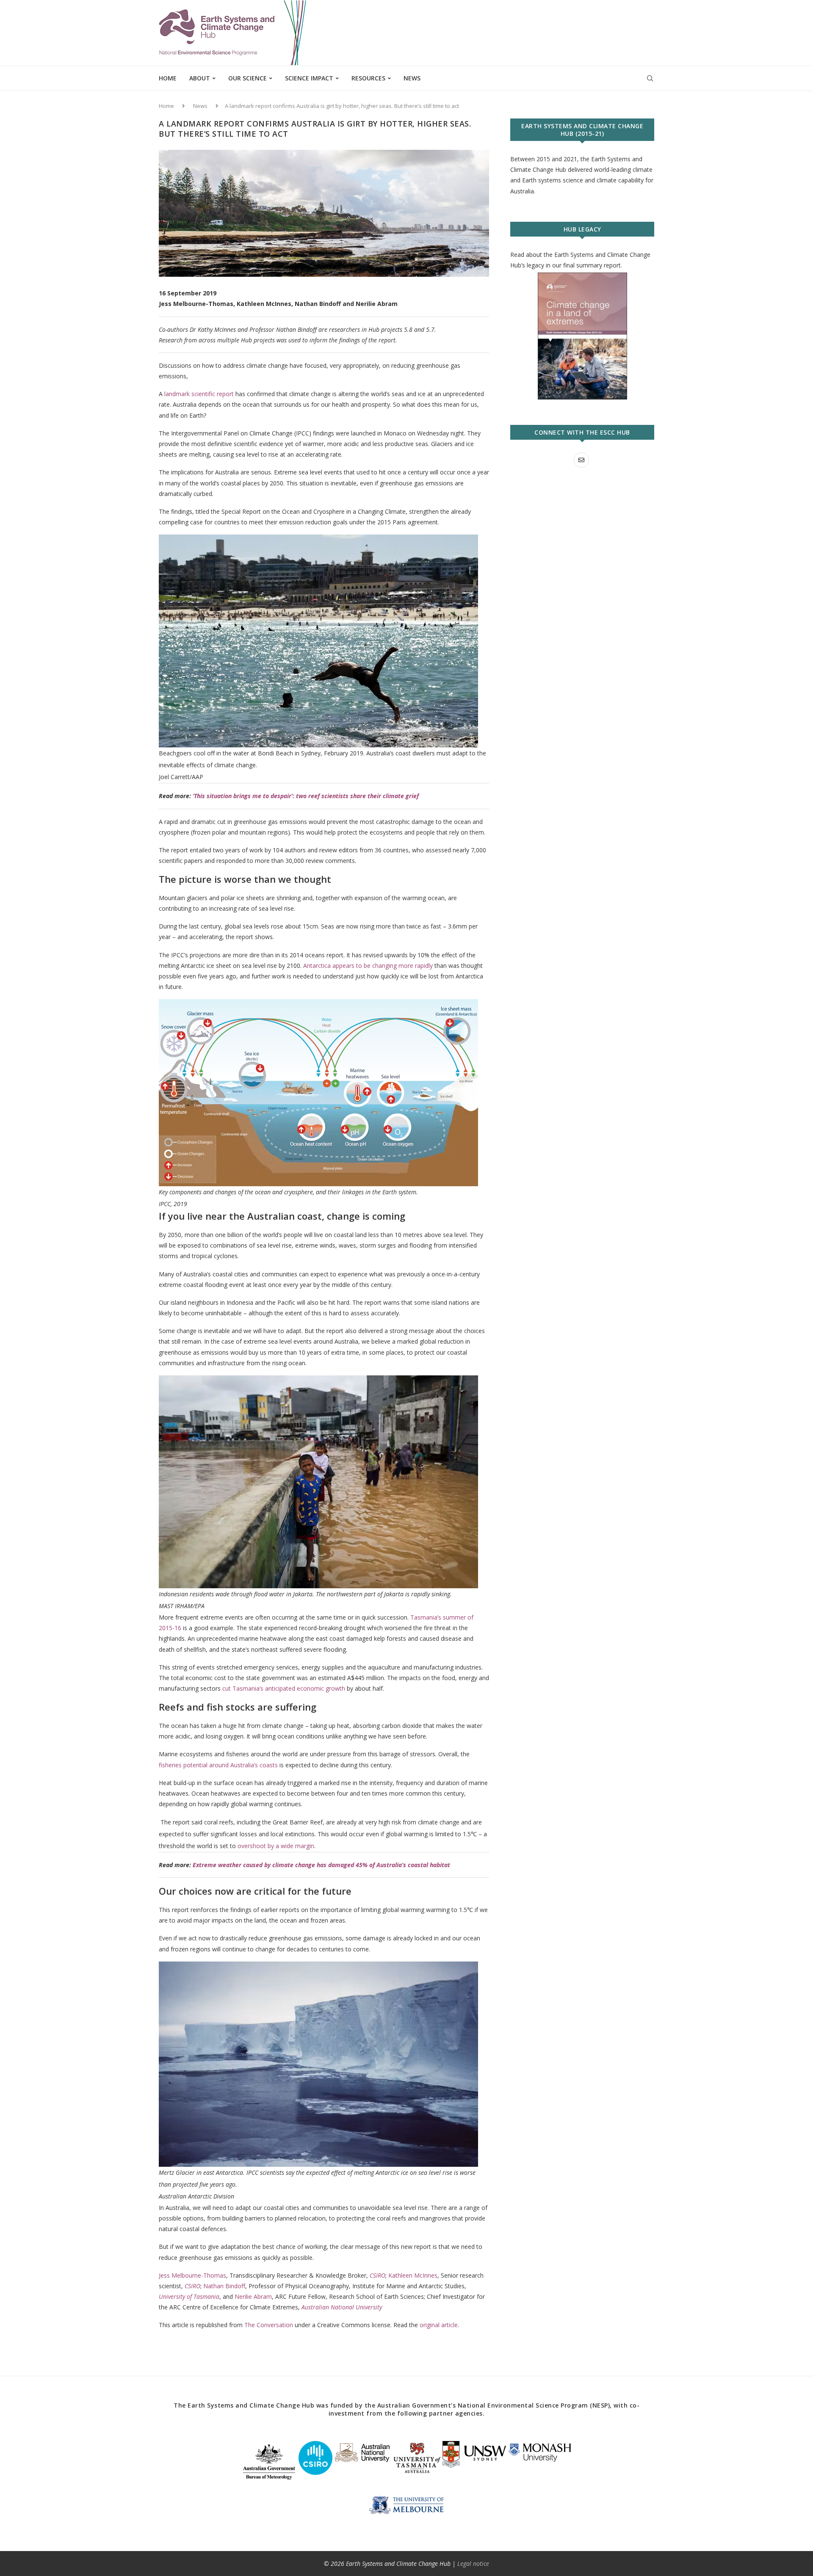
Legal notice (473, 2564)
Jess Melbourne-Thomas (192, 2275)
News (412, 78)
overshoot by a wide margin (276, 1846)
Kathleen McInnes (413, 2275)
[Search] (650, 78)
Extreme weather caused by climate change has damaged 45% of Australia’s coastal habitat (321, 1865)
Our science (247, 78)
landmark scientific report (199, 394)
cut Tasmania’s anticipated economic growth (284, 1688)
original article (439, 2325)
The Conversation (269, 2325)
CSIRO (377, 2275)
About (200, 78)
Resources (368, 78)
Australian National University (342, 2307)
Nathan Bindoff (224, 2286)
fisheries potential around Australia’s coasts (218, 1765)
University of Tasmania (189, 2296)
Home (168, 78)
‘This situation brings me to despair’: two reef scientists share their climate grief (306, 796)
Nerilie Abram (253, 2296)
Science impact (309, 78)
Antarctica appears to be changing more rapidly (368, 966)
